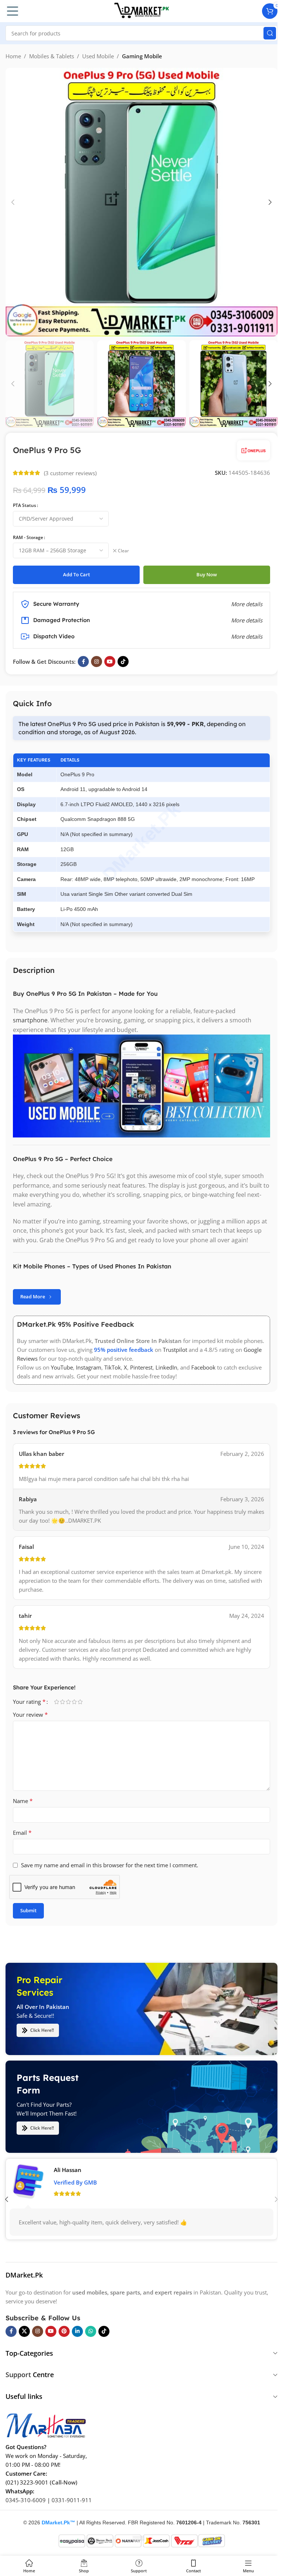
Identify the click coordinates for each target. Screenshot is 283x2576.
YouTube (62, 1367)
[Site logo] (141, 10)
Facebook (203, 1367)
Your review (30, 1715)
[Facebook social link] (83, 662)
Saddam (64, 2170)
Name (23, 1801)
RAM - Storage (28, 537)
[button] (13, 202)
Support (18, 2375)
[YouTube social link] (110, 662)
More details (247, 636)
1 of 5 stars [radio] (56, 1702)
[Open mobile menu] (13, 11)
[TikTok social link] (123, 662)
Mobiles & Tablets (52, 56)
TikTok (113, 1367)
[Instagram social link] (97, 662)
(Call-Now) (64, 2482)
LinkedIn (166, 1367)
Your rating (29, 1702)
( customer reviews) (70, 473)
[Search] (270, 33)
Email (22, 1833)
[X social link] (24, 2331)
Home (13, 56)
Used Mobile (98, 56)
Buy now (207, 574)
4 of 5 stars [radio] (74, 1702)
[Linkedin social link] (77, 2331)
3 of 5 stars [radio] (68, 1702)
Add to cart (76, 574)
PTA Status (25, 505)
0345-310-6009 (26, 2500)
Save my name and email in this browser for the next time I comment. (110, 1865)
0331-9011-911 (72, 2500)
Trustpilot (175, 1350)
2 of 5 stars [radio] (62, 1702)
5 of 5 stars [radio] (80, 1702)
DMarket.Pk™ (58, 2523)
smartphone (30, 1020)
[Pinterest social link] (64, 2331)
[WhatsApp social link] (91, 2331)
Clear (123, 551)
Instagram (89, 1367)
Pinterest (141, 1367)
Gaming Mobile (142, 56)
